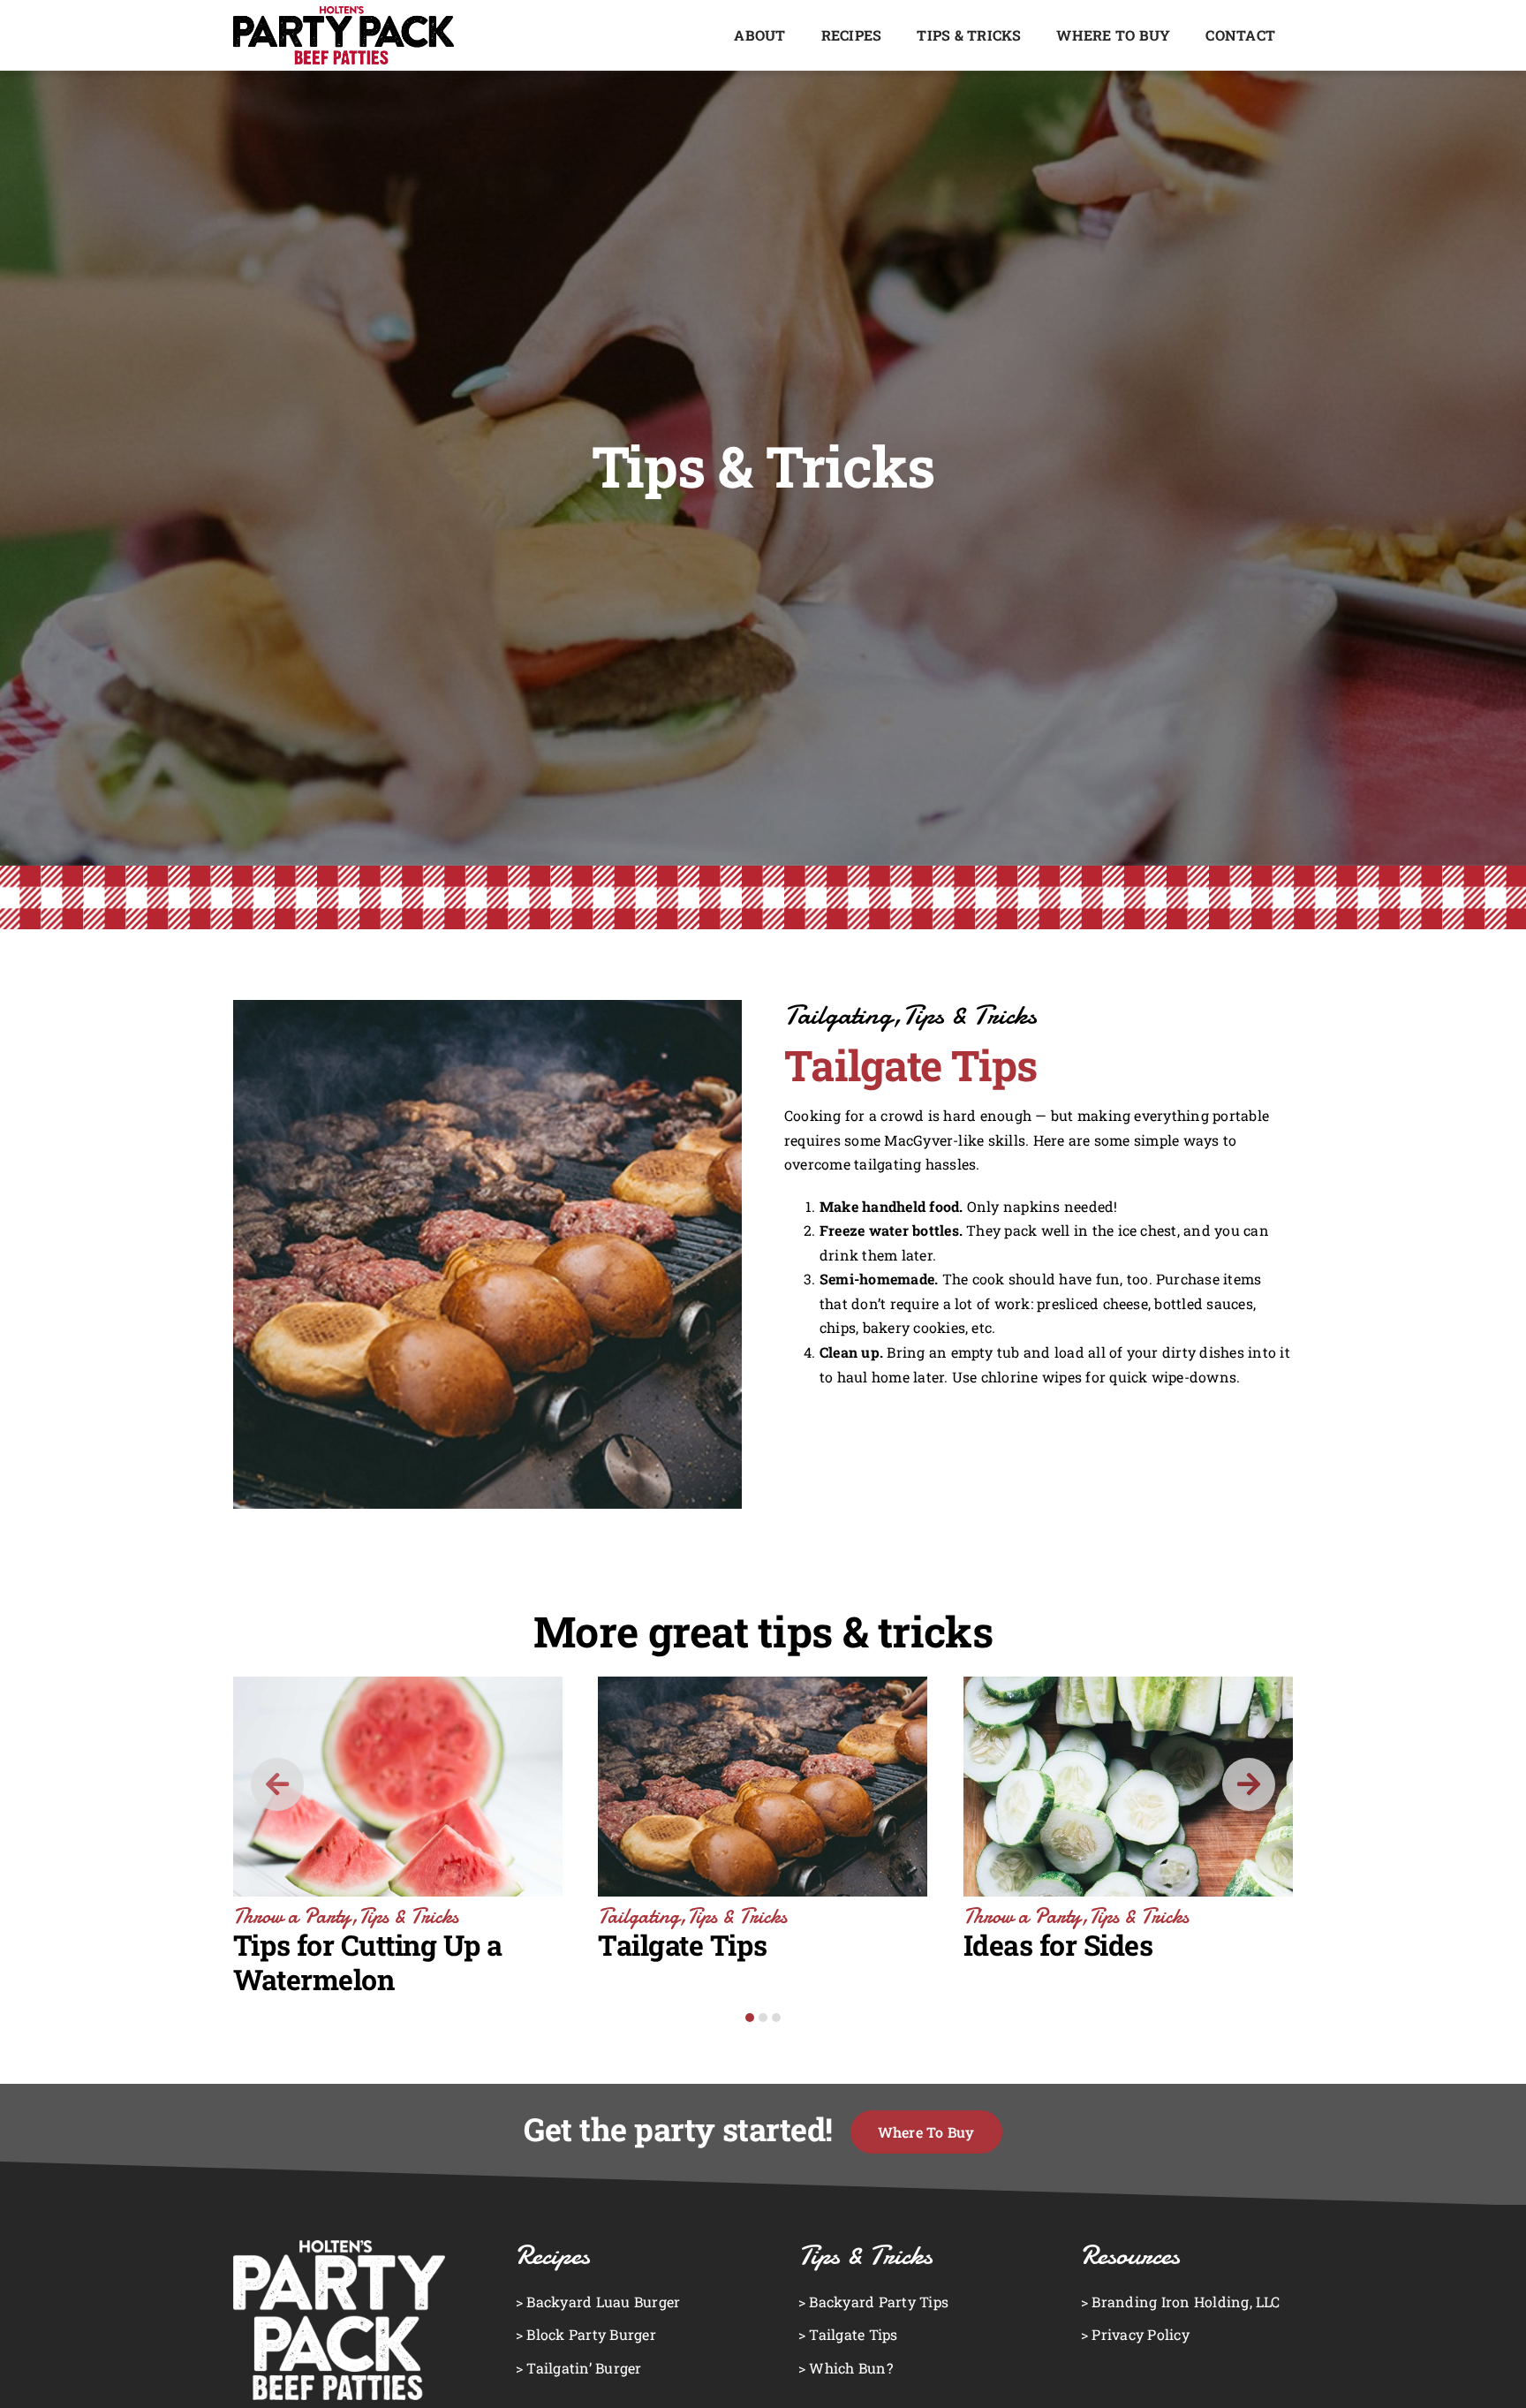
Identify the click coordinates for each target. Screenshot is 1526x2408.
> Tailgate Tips (848, 2334)
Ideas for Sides (1058, 1945)
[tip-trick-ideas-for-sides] (1128, 1683)
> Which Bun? (846, 2368)
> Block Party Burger (586, 2334)
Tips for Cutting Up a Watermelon (368, 1961)
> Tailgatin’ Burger (579, 2368)
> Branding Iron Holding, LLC (1181, 2302)
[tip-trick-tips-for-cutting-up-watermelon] (398, 1683)
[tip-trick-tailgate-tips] (763, 1683)
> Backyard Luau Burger (598, 2302)
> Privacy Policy (1135, 2334)
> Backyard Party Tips (873, 2302)
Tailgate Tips (682, 1945)
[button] (750, 2018)
